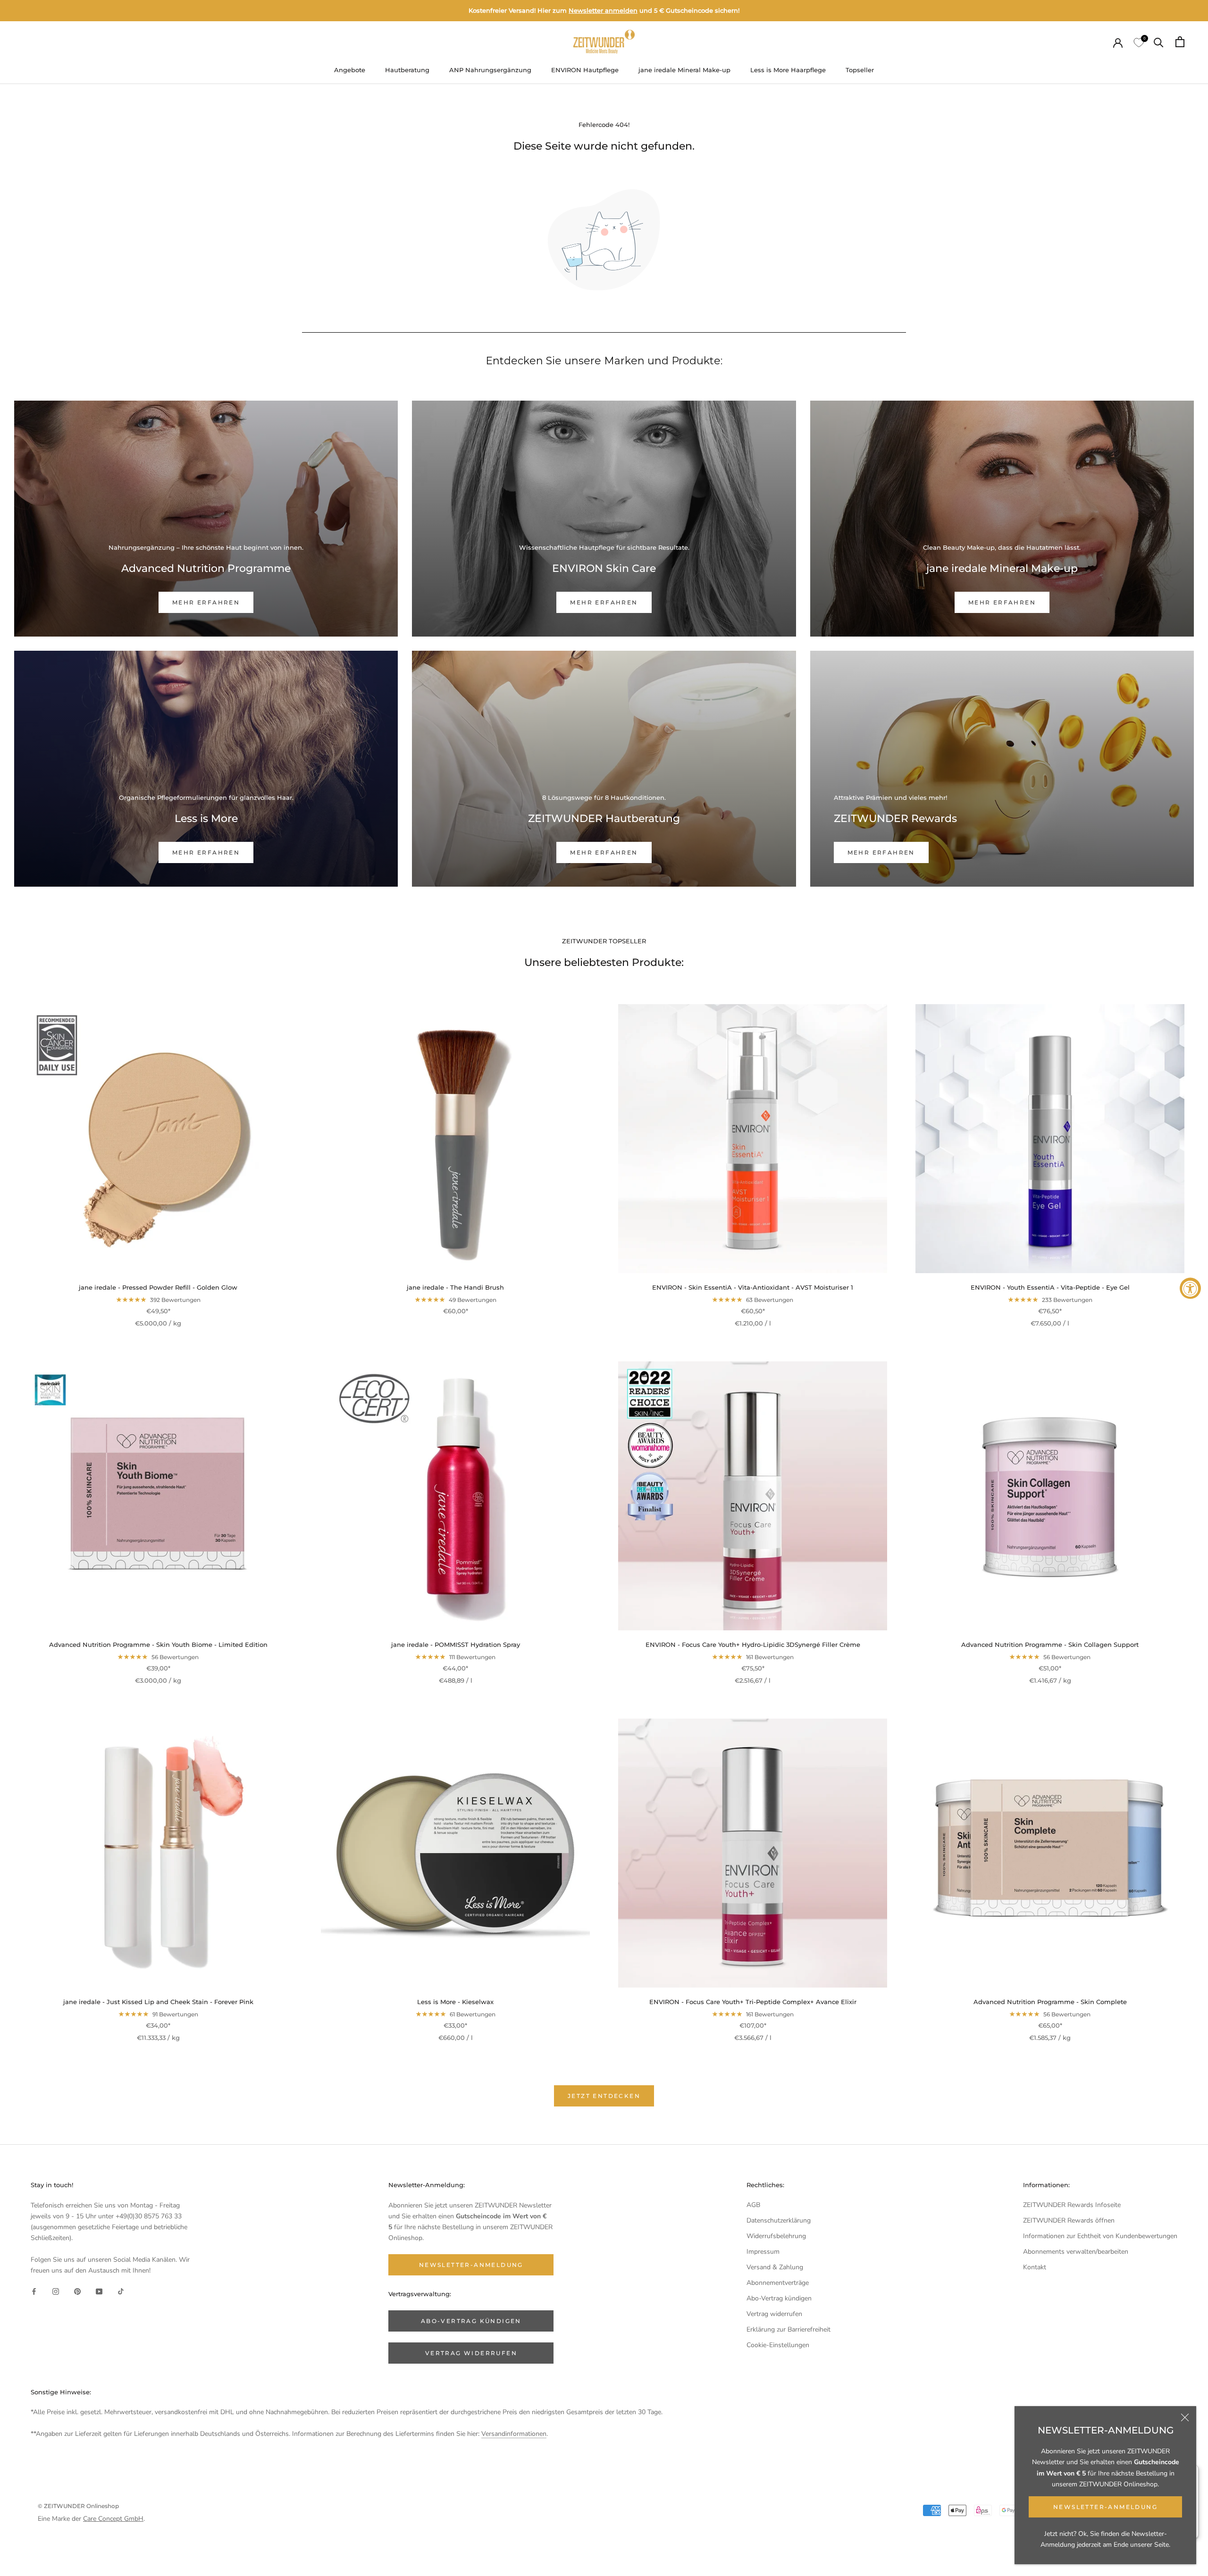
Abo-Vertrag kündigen (779, 2298)
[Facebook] (34, 2291)
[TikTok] (121, 2291)
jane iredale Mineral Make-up (684, 70)
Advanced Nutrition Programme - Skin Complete (1050, 2002)
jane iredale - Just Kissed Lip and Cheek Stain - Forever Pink (158, 2002)
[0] (1138, 42)
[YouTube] (99, 2291)
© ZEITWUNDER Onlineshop (78, 2506)
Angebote (350, 70)
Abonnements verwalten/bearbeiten (1076, 2252)
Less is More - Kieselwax (455, 2002)
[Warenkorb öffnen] (1180, 42)
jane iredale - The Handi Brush (455, 1287)
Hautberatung (407, 70)
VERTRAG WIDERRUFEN (471, 2353)
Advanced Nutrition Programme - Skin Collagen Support (1050, 1645)
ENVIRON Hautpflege (585, 70)
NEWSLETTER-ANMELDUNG (1105, 2507)
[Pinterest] (77, 2291)
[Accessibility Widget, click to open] (1190, 1288)
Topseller (860, 70)
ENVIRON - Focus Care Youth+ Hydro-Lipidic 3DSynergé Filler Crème (753, 1645)
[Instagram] (56, 2291)
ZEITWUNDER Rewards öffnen (1069, 2220)
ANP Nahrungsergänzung (490, 70)
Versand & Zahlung (775, 2267)
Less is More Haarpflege (788, 70)
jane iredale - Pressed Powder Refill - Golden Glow (158, 1287)
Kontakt (1035, 2267)
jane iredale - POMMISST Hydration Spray (456, 1645)
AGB (753, 2205)
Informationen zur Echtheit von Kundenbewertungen (1100, 2236)
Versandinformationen (514, 2434)
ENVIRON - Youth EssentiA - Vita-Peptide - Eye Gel (1050, 1287)
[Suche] (1159, 42)
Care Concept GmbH (113, 2519)
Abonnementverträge (778, 2283)
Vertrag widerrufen (774, 2314)
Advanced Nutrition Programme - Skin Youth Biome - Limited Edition (158, 1645)
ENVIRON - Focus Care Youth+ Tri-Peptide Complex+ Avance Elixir (753, 2002)
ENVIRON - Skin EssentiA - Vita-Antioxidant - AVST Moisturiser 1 (753, 1287)
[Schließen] (1185, 2417)
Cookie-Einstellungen (778, 2345)
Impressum (763, 2252)
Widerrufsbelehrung (776, 2236)
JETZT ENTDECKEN (604, 2096)
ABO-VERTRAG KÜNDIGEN (471, 2321)
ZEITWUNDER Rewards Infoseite (1072, 2205)
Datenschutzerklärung (779, 2220)
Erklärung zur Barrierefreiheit (789, 2329)
